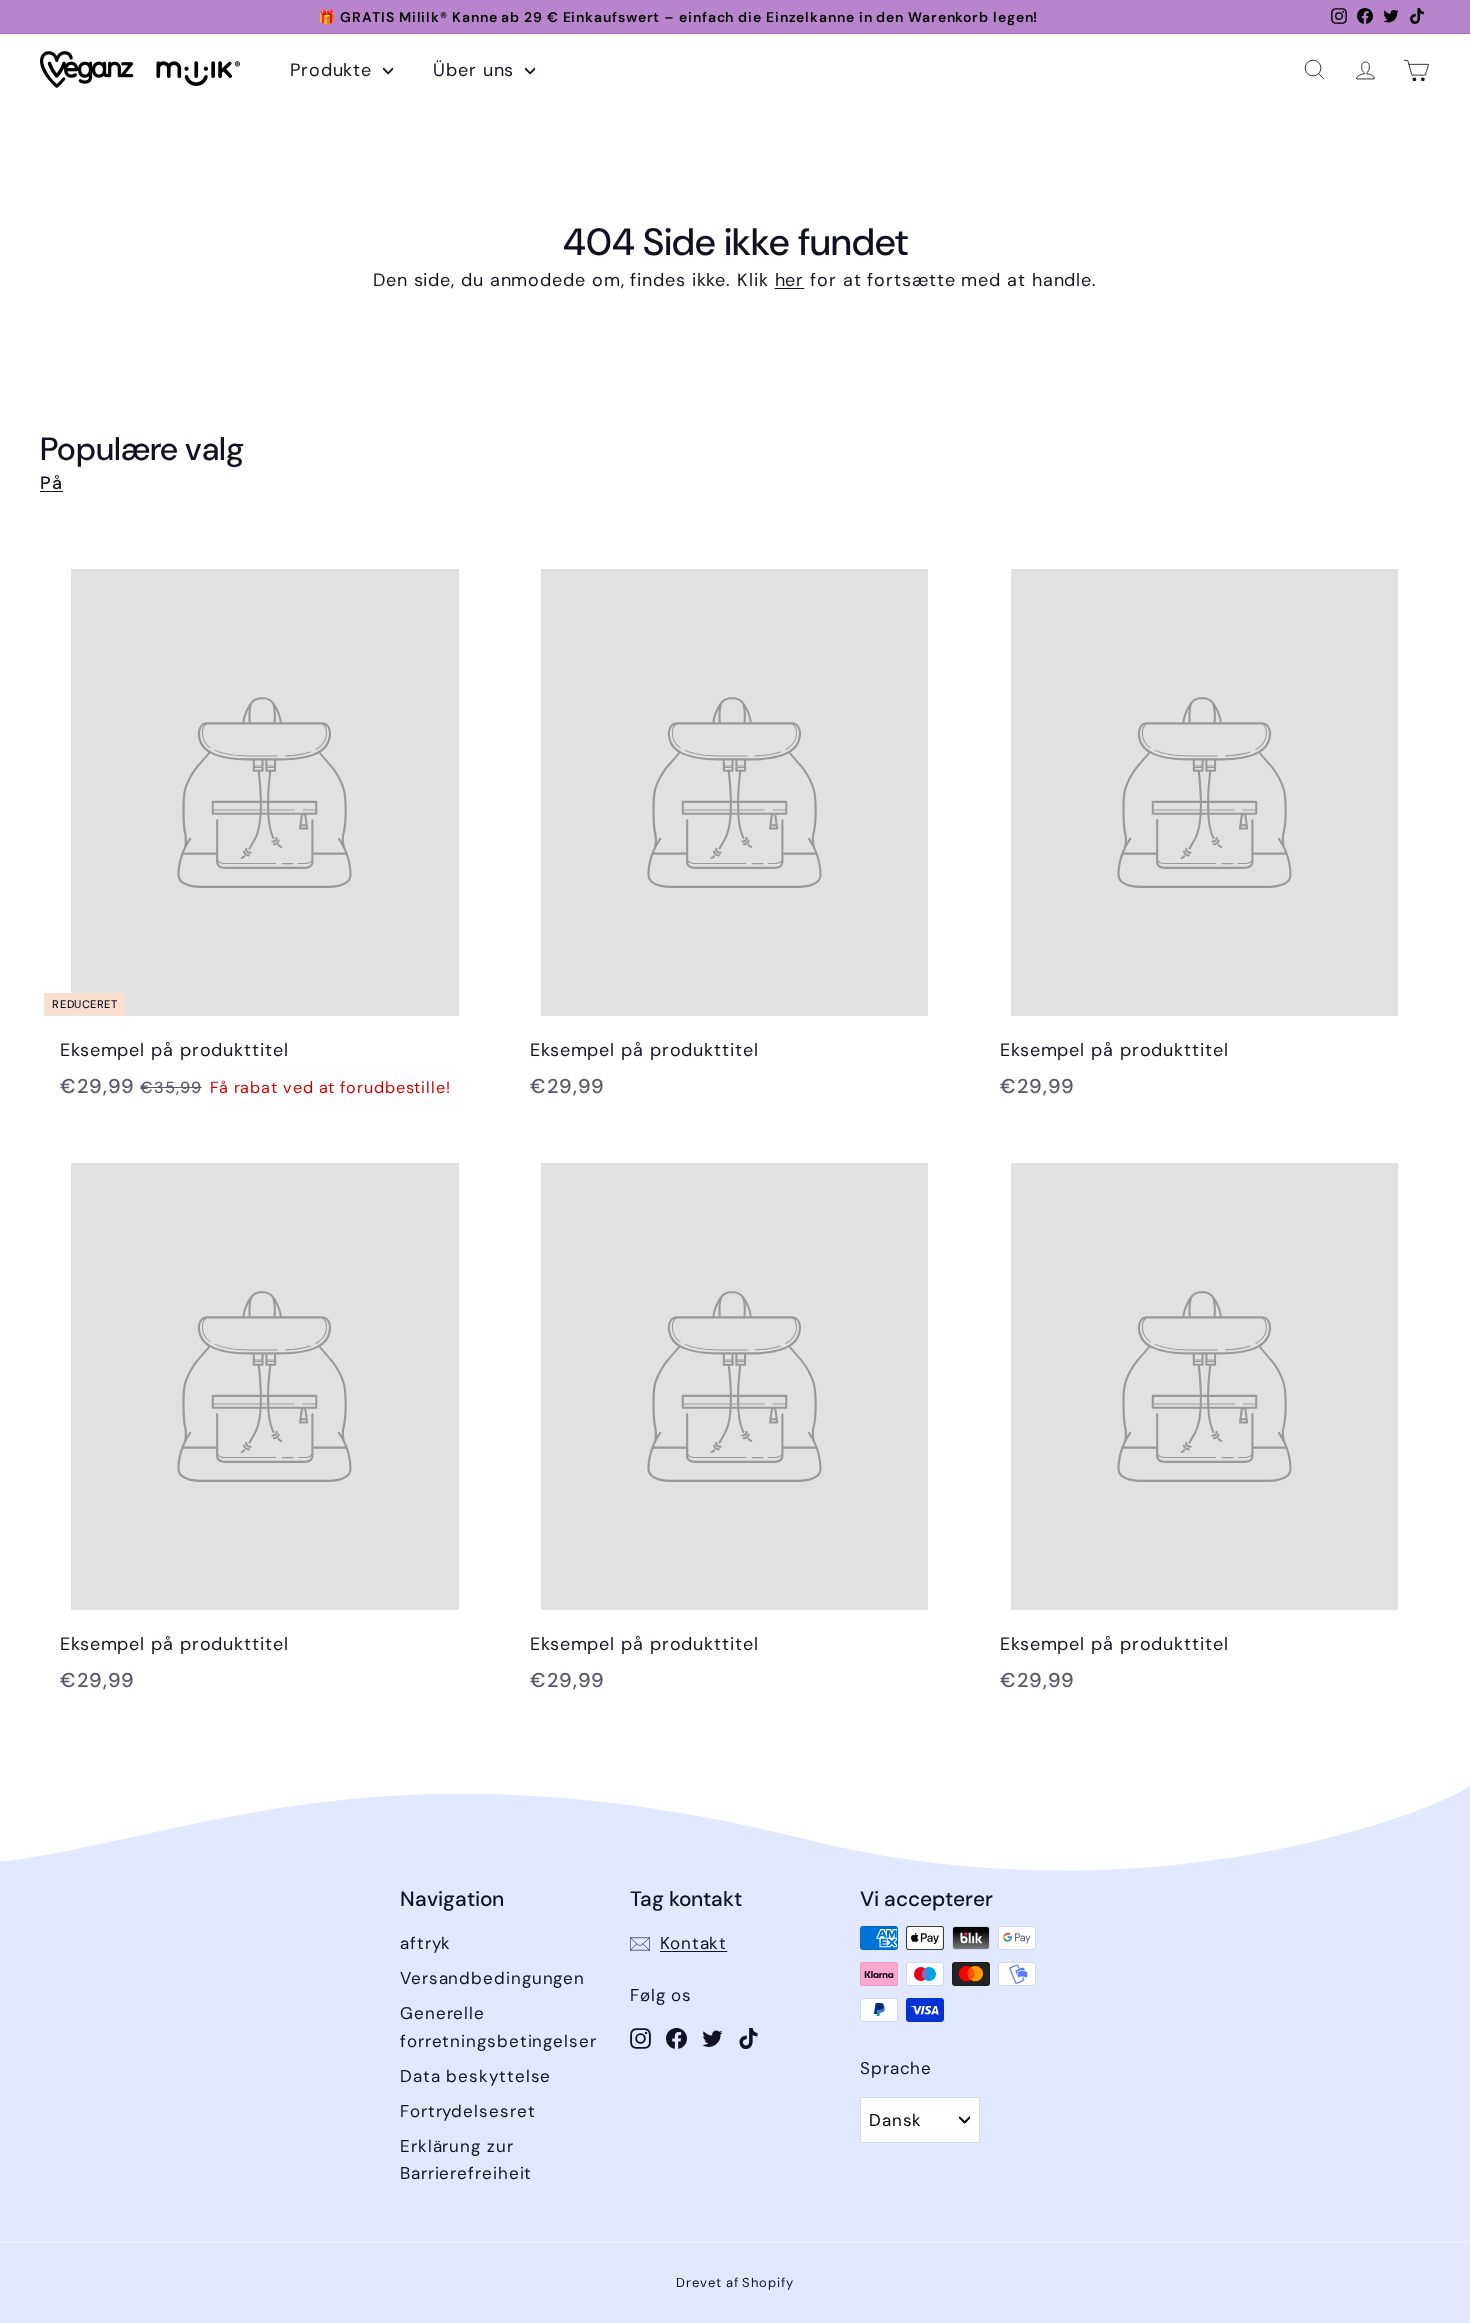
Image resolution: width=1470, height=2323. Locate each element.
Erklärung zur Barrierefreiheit (466, 2159)
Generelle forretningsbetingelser (498, 2026)
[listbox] (920, 2120)
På (51, 483)
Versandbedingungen (492, 1978)
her (790, 280)
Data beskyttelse (475, 2076)
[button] (1314, 69)
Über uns (476, 70)
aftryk (425, 1943)
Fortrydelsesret (468, 2111)
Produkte (334, 70)
